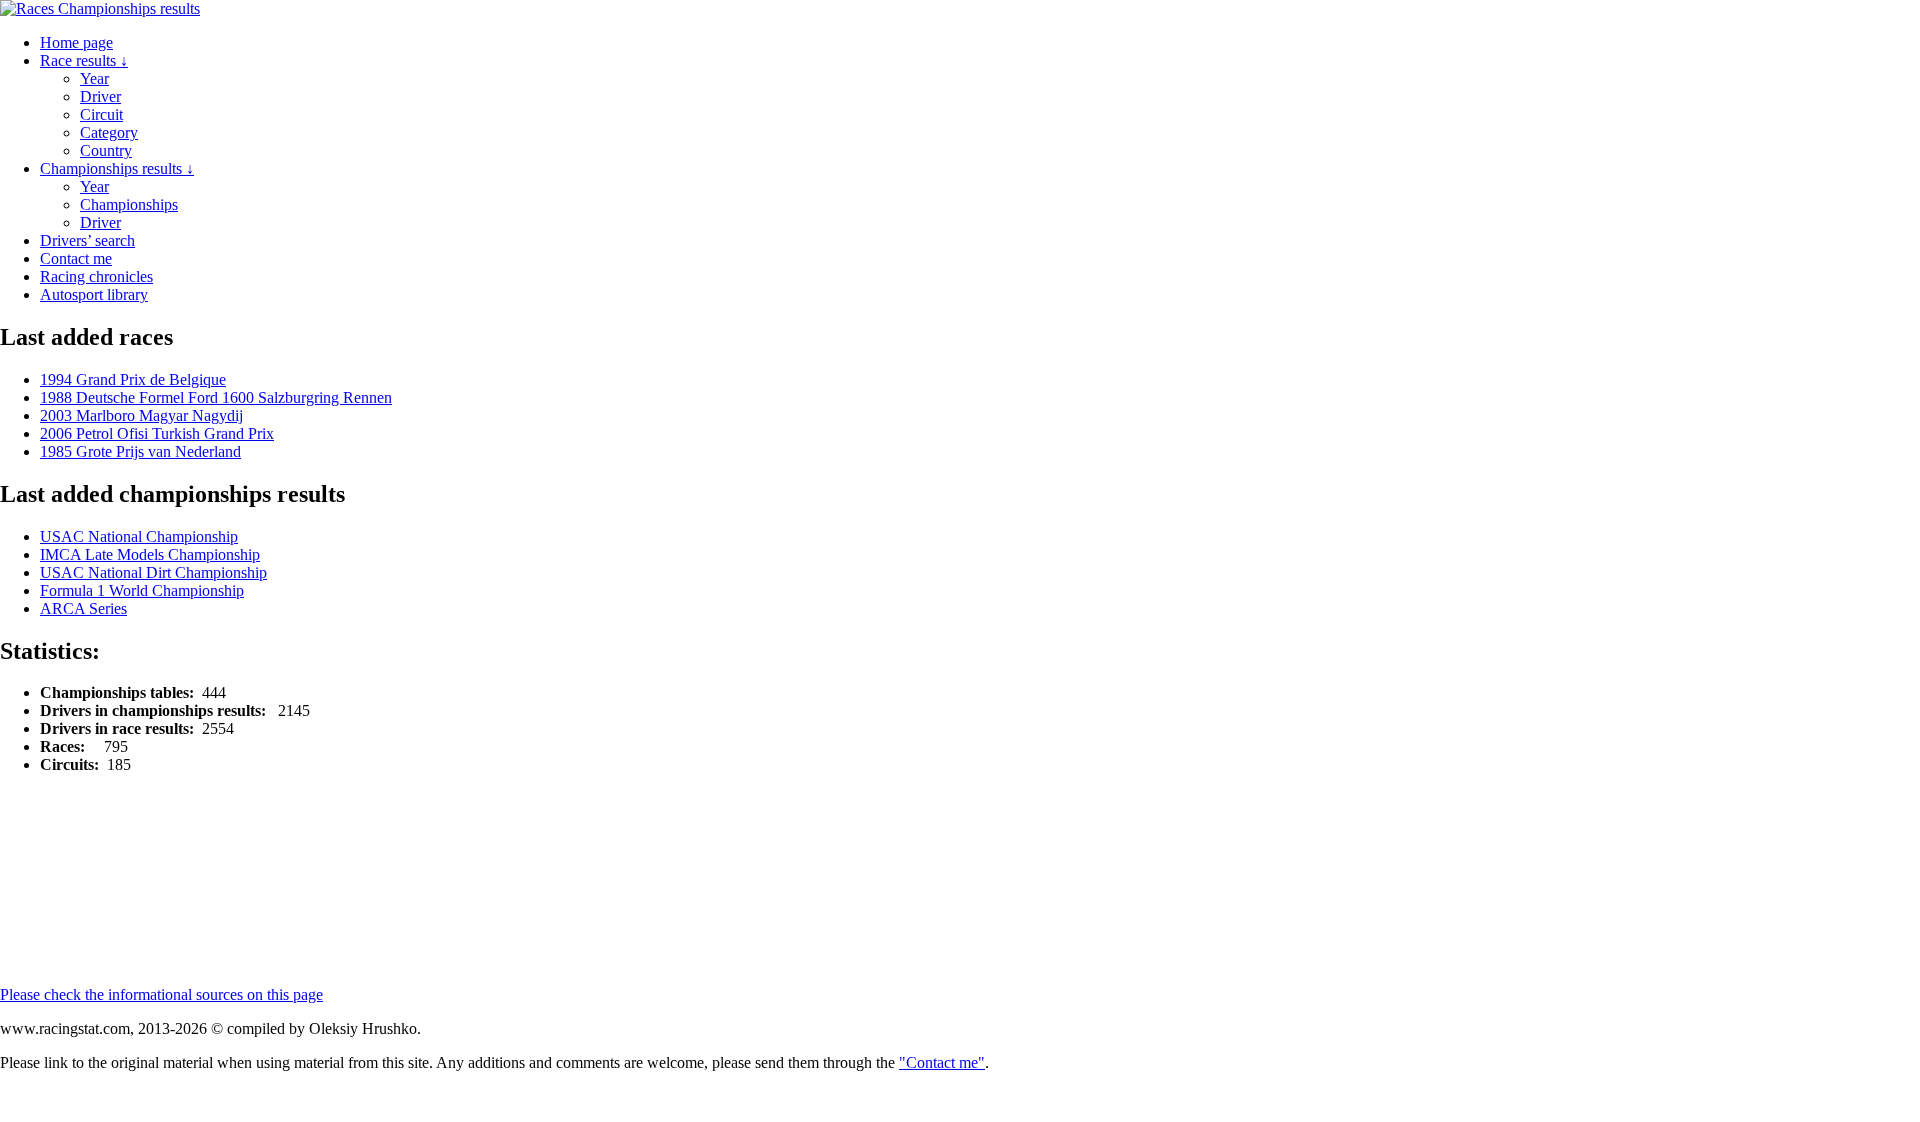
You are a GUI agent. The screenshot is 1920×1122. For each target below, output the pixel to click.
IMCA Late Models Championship (150, 554)
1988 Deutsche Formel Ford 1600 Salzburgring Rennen (216, 397)
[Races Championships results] (100, 8)
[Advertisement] (485, 835)
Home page (76, 42)
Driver (100, 96)
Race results (84, 60)
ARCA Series (83, 608)
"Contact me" (942, 1062)
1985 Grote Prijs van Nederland (140, 451)
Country (106, 150)
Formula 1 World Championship (142, 590)
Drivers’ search (87, 240)
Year (94, 78)
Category (109, 132)
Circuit (101, 114)
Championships (129, 204)
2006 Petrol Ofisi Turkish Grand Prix (157, 433)
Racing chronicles (96, 276)
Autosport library (94, 294)
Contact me (76, 258)
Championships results (117, 168)
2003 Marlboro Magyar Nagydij (141, 415)
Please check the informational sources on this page (161, 994)
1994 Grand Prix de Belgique (133, 379)
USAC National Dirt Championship (153, 572)
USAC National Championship (139, 536)
